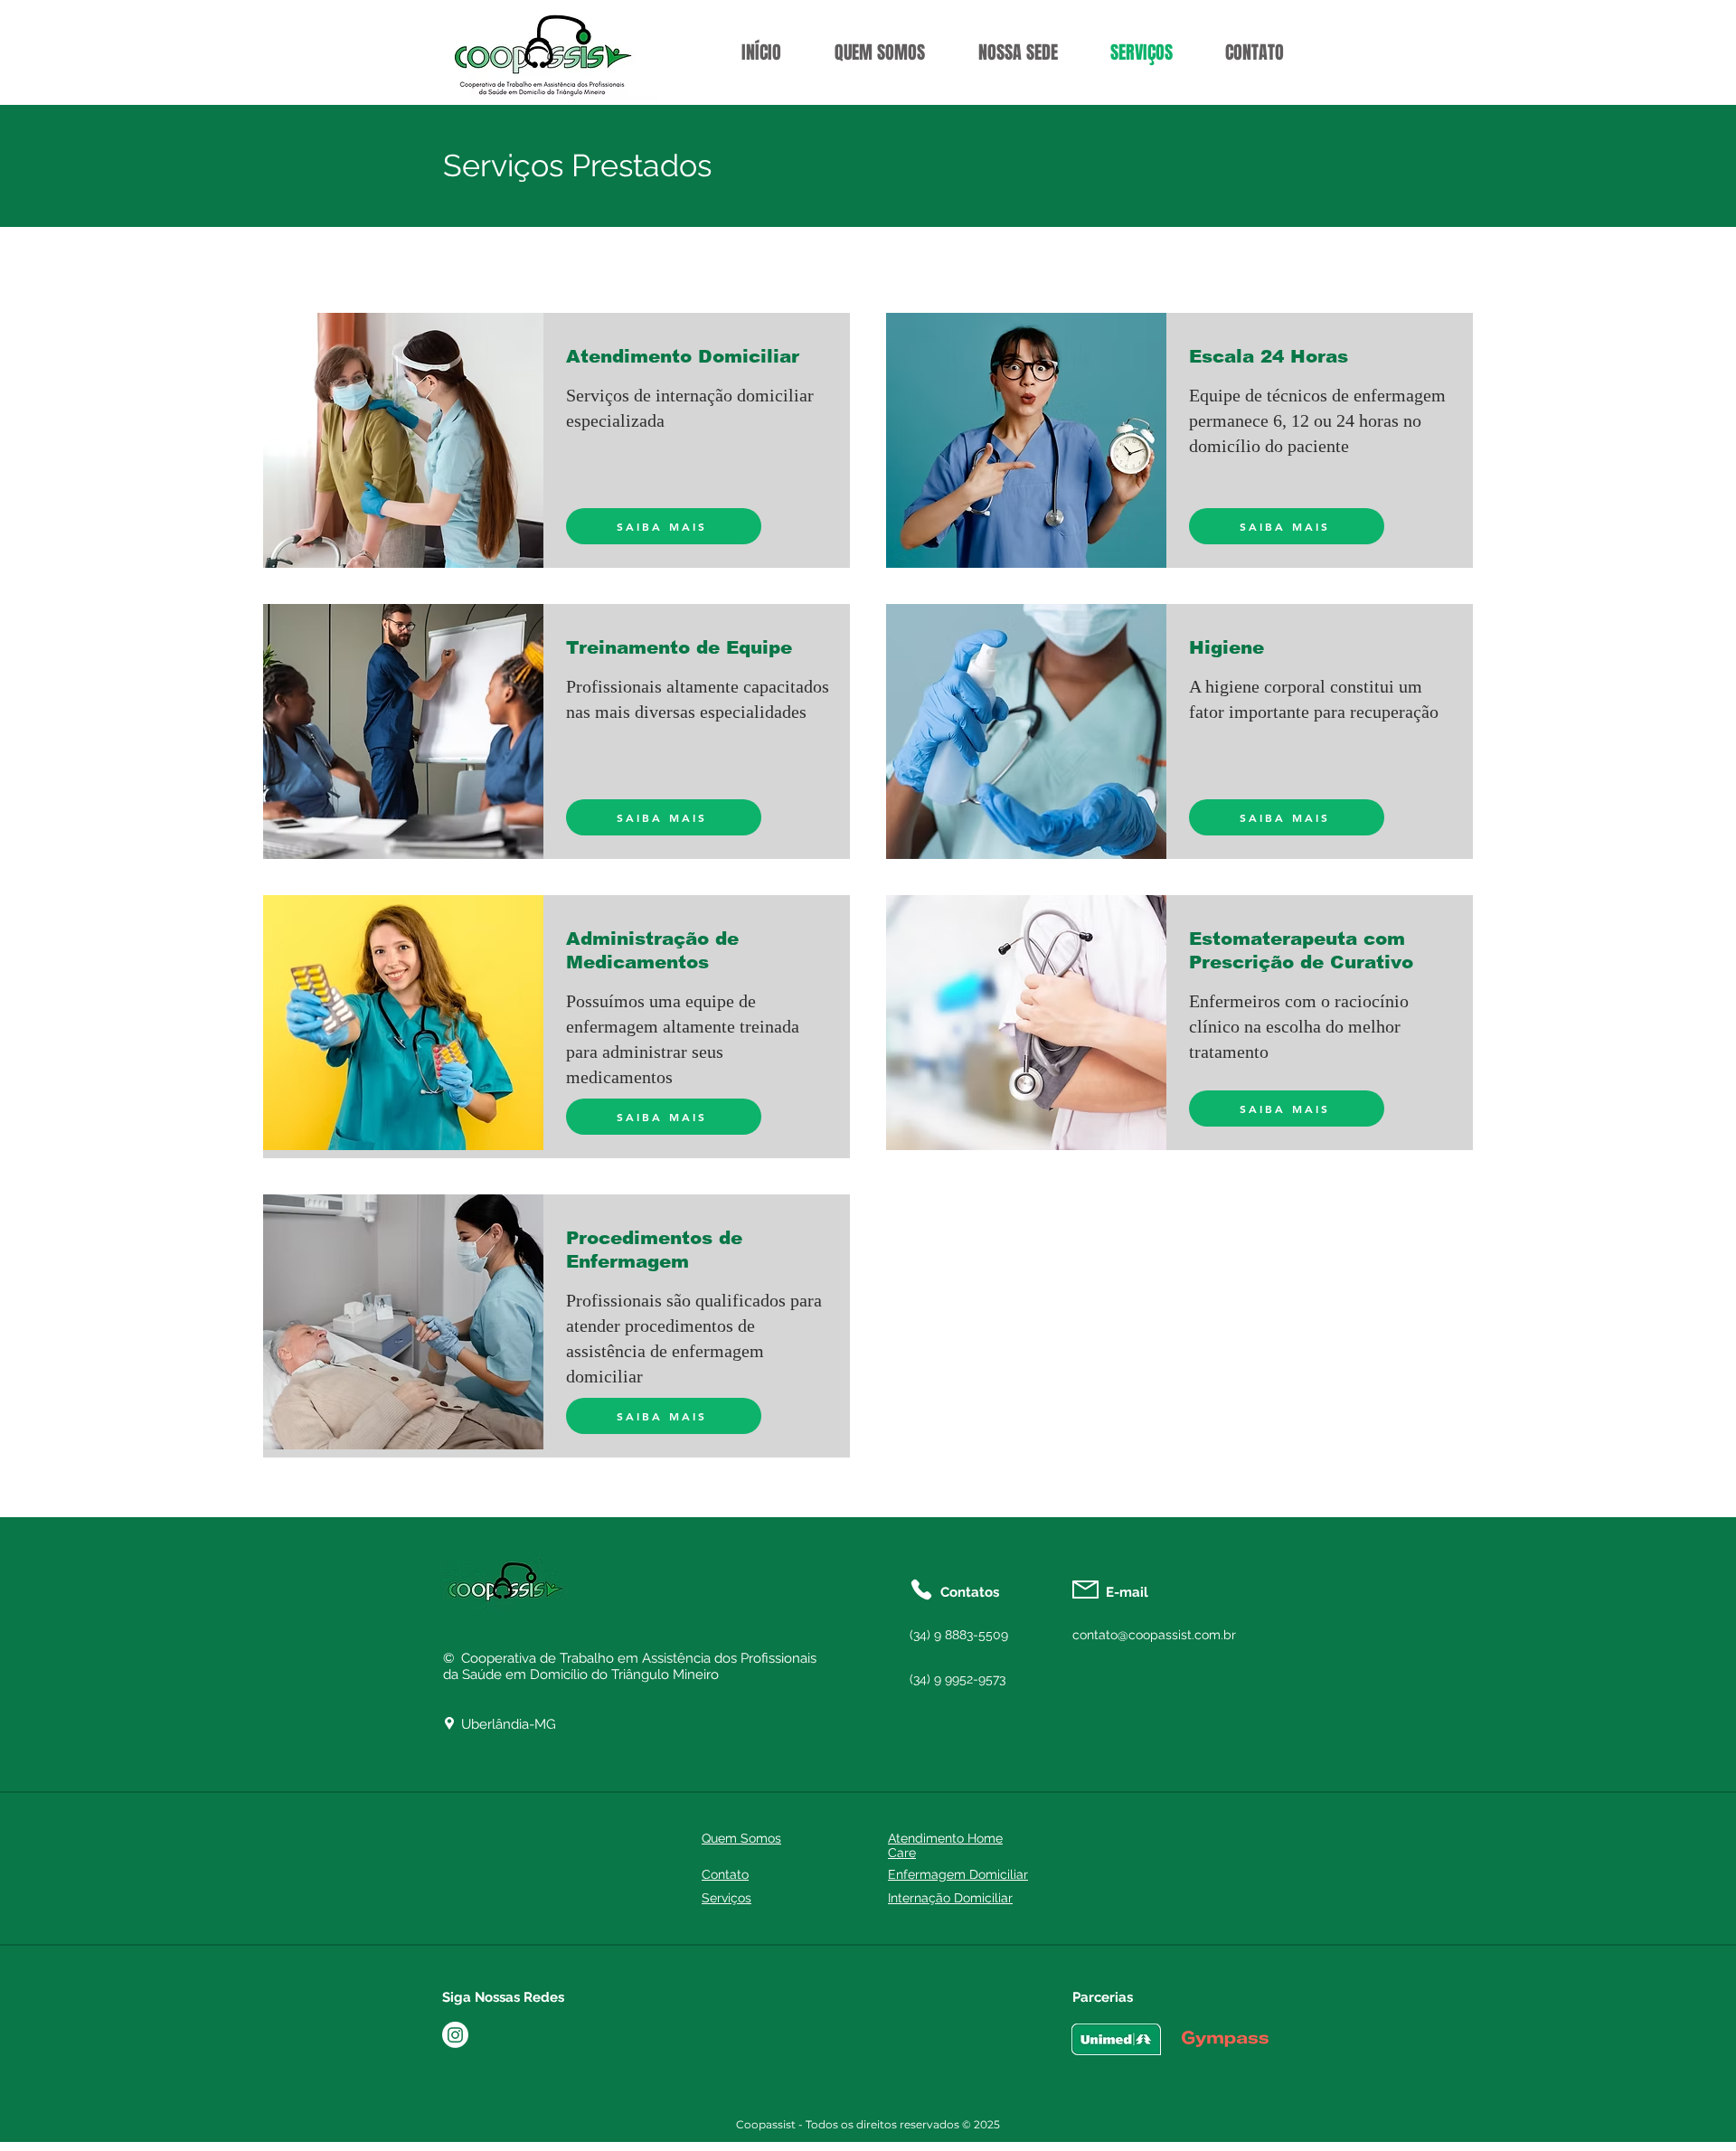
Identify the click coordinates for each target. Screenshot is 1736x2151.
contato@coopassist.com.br (1154, 1635)
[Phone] (921, 1590)
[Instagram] (455, 2035)
